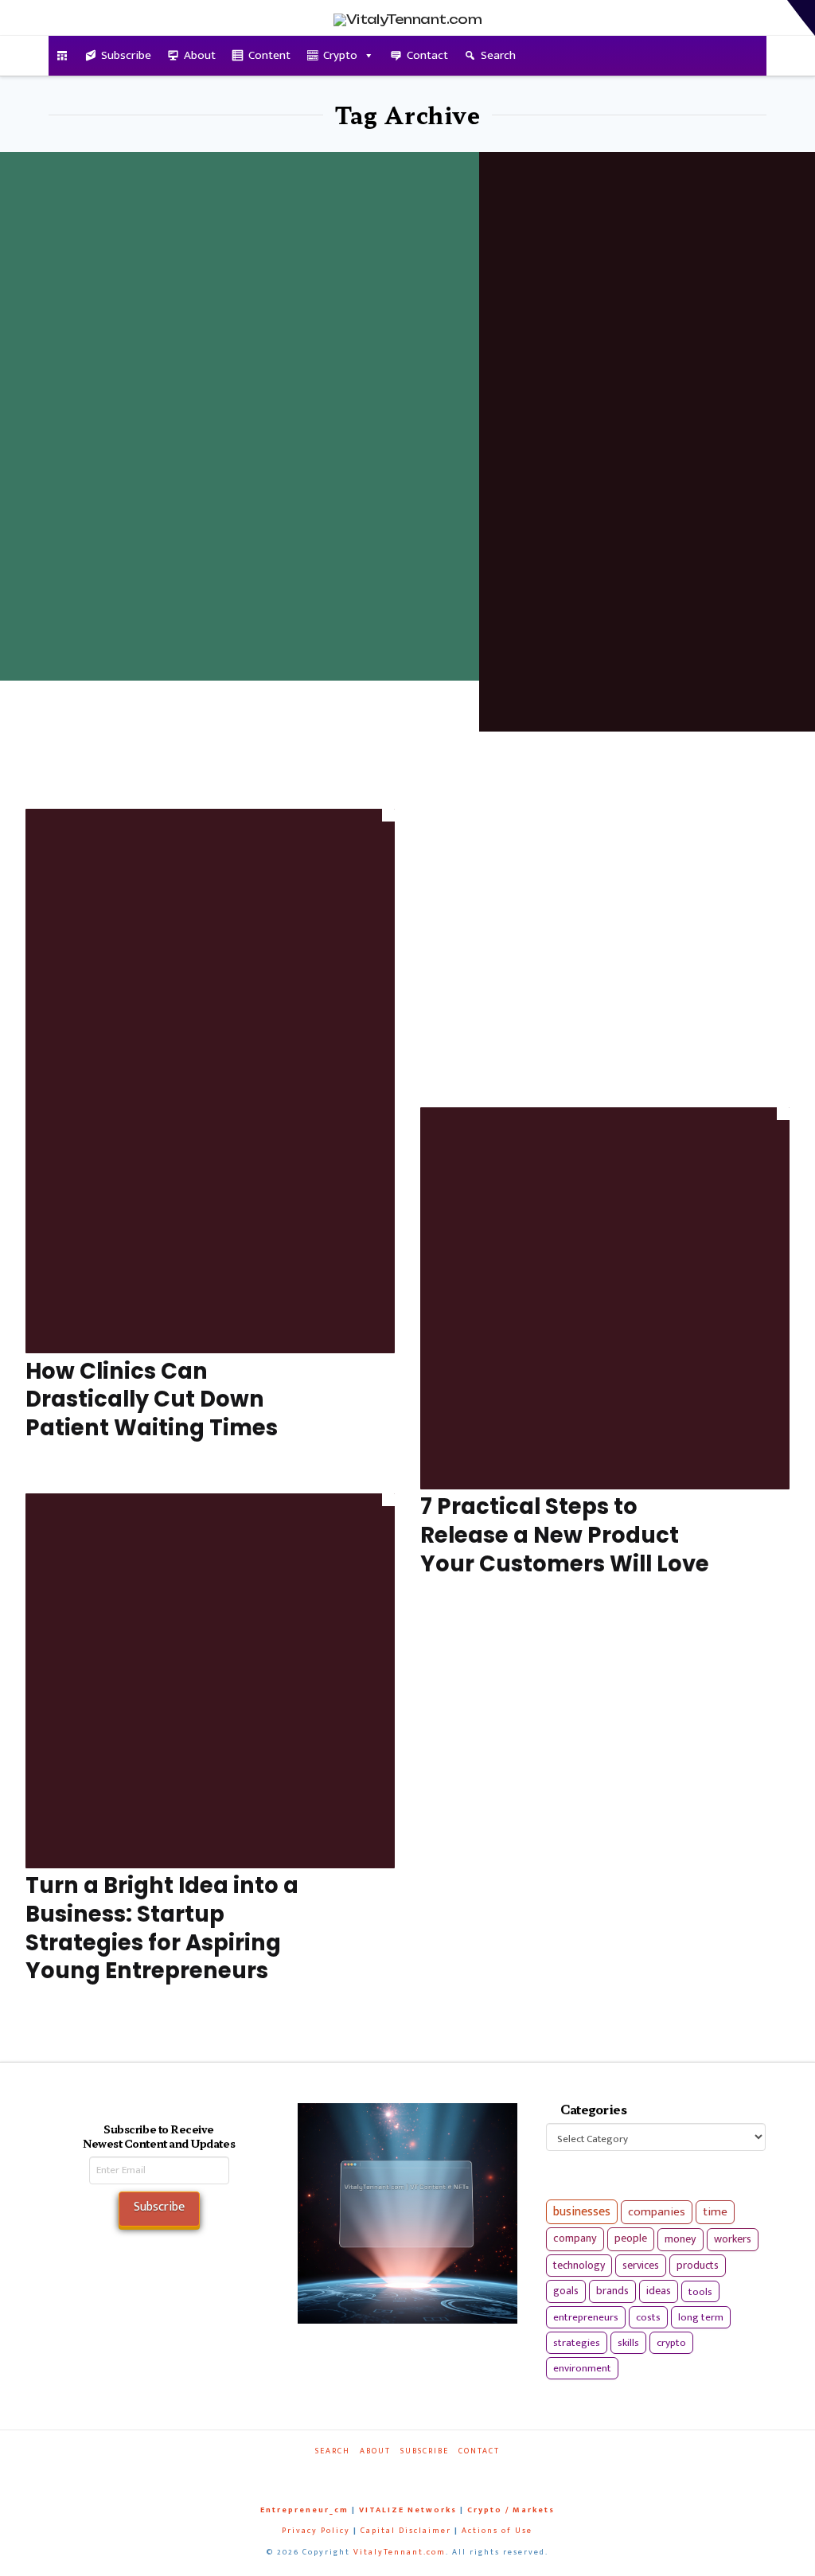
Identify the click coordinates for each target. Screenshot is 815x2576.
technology (579, 2265)
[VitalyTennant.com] (62, 56)
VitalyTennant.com (400, 2552)
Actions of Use (497, 2531)
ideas (659, 2291)
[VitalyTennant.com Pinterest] (425, 2473)
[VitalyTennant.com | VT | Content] (456, 2473)
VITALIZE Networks (408, 2510)
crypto (671, 2343)
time (715, 2212)
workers (733, 2239)
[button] (801, 18)
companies (657, 2212)
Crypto (340, 55)
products (698, 2265)
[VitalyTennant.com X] (395, 2473)
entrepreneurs (586, 2317)
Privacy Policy (316, 2531)
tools (700, 2292)
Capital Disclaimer (406, 2531)
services (641, 2265)
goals (566, 2291)
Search (498, 55)
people (631, 2238)
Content (269, 55)
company (575, 2238)
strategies (577, 2343)
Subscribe (126, 55)
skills (628, 2343)
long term (701, 2317)
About (200, 55)
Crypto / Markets (511, 2510)
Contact (427, 55)
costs (648, 2317)
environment (582, 2368)
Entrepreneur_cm (304, 2510)
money (680, 2239)
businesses (582, 2212)
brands (612, 2291)
